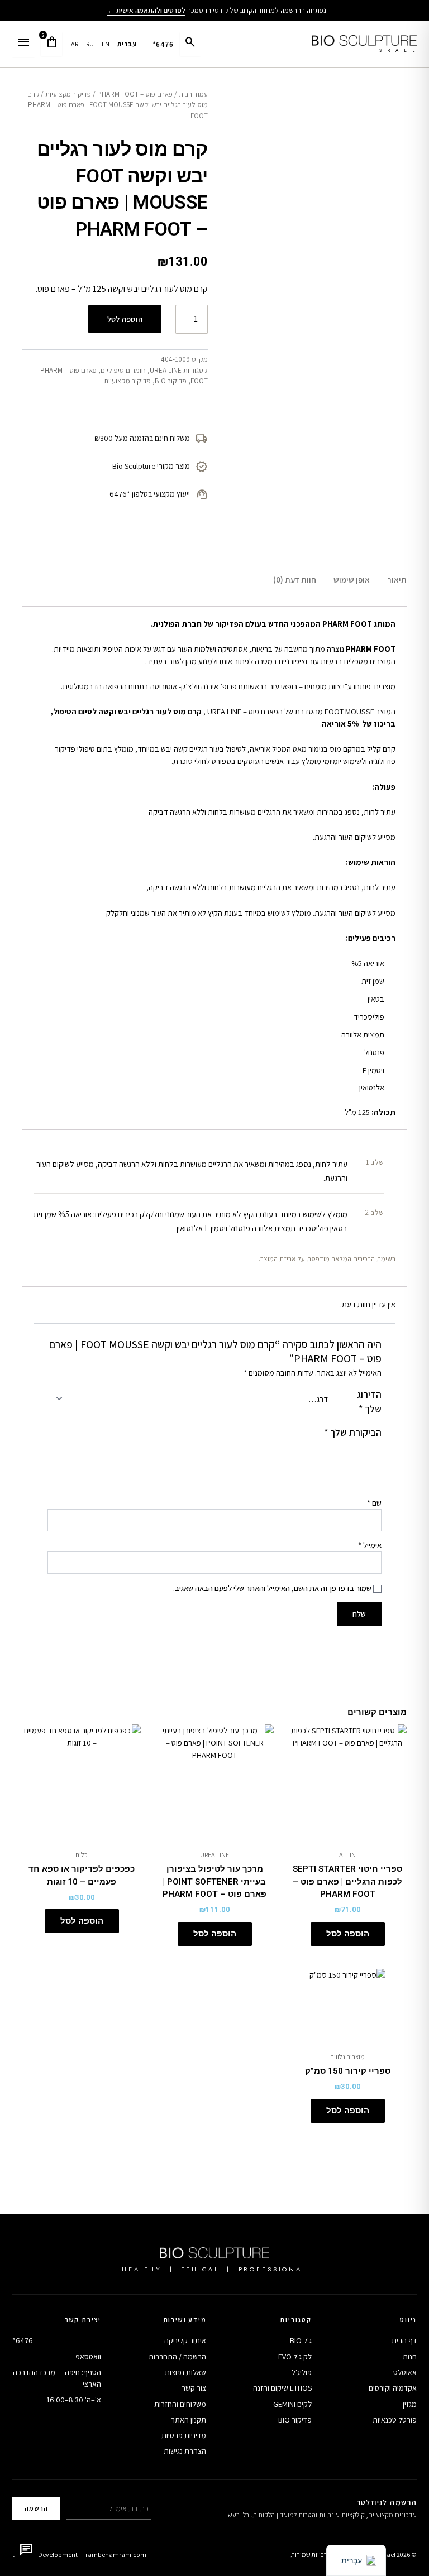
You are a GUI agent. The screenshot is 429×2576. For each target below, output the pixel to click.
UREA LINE (166, 370)
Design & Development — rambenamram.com (79, 2555)
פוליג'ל (302, 2372)
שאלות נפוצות (185, 2372)
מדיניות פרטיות (184, 2435)
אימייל (370, 1545)
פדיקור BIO (171, 381)
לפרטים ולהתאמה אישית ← (146, 10)
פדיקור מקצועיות (68, 94)
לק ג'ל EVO (295, 2357)
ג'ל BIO (301, 2340)
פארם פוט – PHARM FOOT (135, 94)
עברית (127, 44)
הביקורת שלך (353, 1432)
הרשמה (36, 2508)
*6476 (163, 44)
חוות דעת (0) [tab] (295, 580)
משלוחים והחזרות (180, 2404)
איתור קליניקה (185, 2340)
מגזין (410, 2404)
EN (106, 44)
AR (75, 44)
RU (90, 44)
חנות (410, 2357)
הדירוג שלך (369, 1402)
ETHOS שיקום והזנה (282, 2388)
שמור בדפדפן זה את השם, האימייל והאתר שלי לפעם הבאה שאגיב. (272, 1588)
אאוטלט (405, 2372)
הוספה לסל (125, 319)
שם (374, 1503)
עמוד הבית (193, 94)
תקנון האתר (189, 2420)
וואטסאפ (88, 2357)
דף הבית (404, 2340)
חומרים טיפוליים (123, 370)
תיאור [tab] (397, 580)
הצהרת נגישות (185, 2451)
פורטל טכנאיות (395, 2420)
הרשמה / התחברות (177, 2357)
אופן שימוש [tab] (352, 580)
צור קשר (194, 2388)
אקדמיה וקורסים (393, 2388)
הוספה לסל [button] (348, 1934)
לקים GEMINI (292, 2404)
